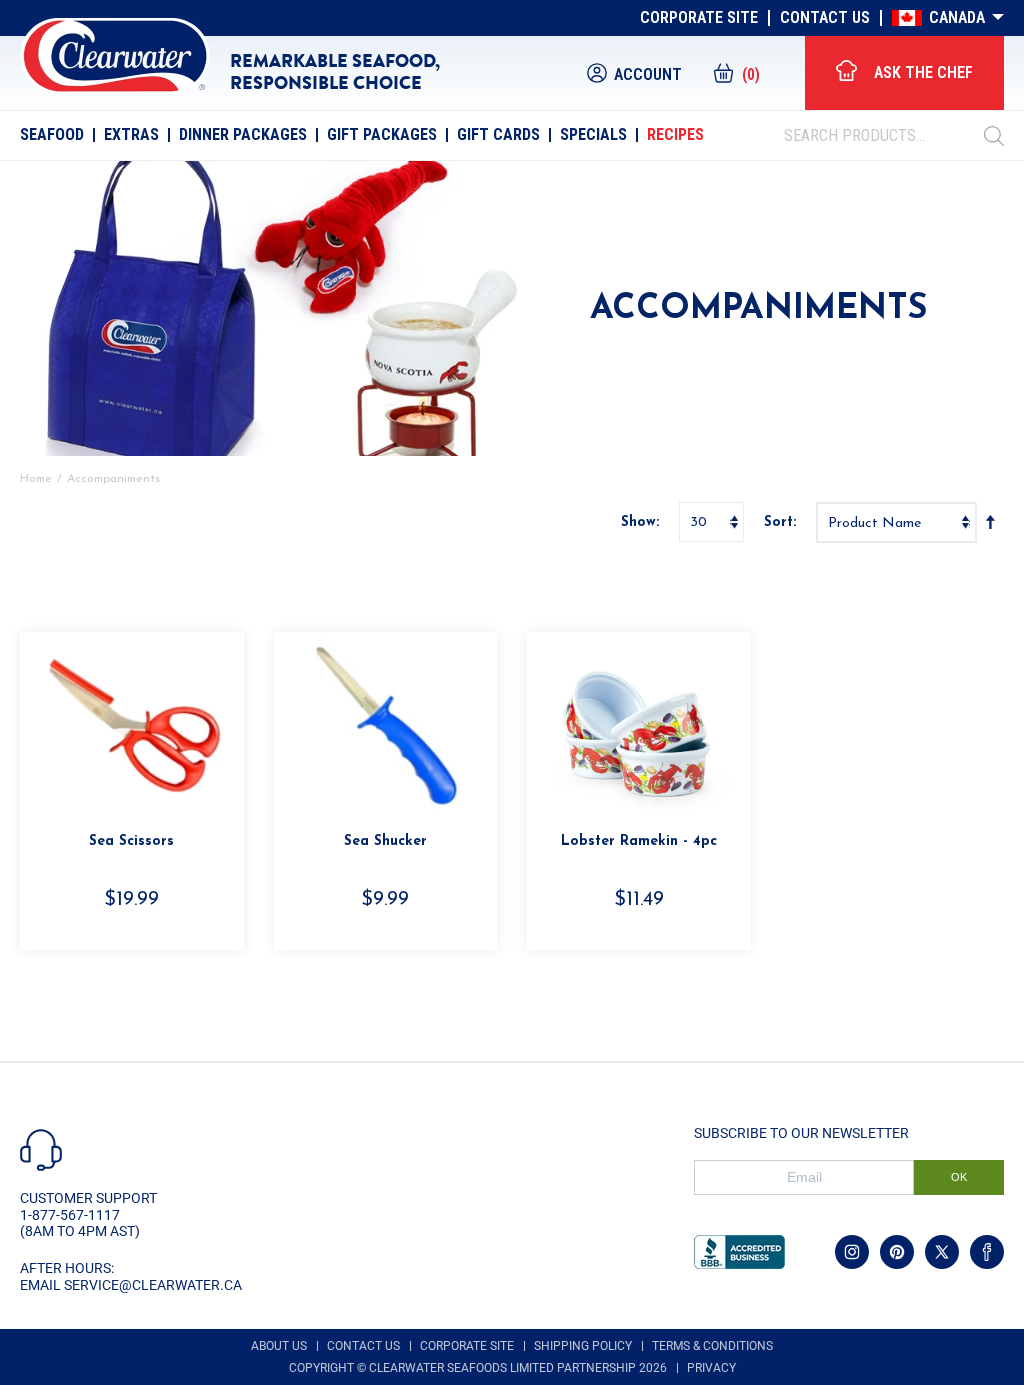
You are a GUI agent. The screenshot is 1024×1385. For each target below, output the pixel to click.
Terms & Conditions (712, 1346)
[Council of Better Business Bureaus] (739, 1252)
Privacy (711, 1368)
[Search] (994, 136)
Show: (640, 522)
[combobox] (884, 136)
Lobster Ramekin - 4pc (639, 841)
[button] (736, 73)
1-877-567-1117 (70, 1215)
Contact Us (825, 18)
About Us (279, 1346)
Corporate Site (699, 18)
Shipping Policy (583, 1346)
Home (36, 479)
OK (959, 1177)
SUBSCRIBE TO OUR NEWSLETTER (801, 1133)
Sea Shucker (385, 841)
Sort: (780, 522)
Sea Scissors (131, 841)
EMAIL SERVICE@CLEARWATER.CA (131, 1285)
